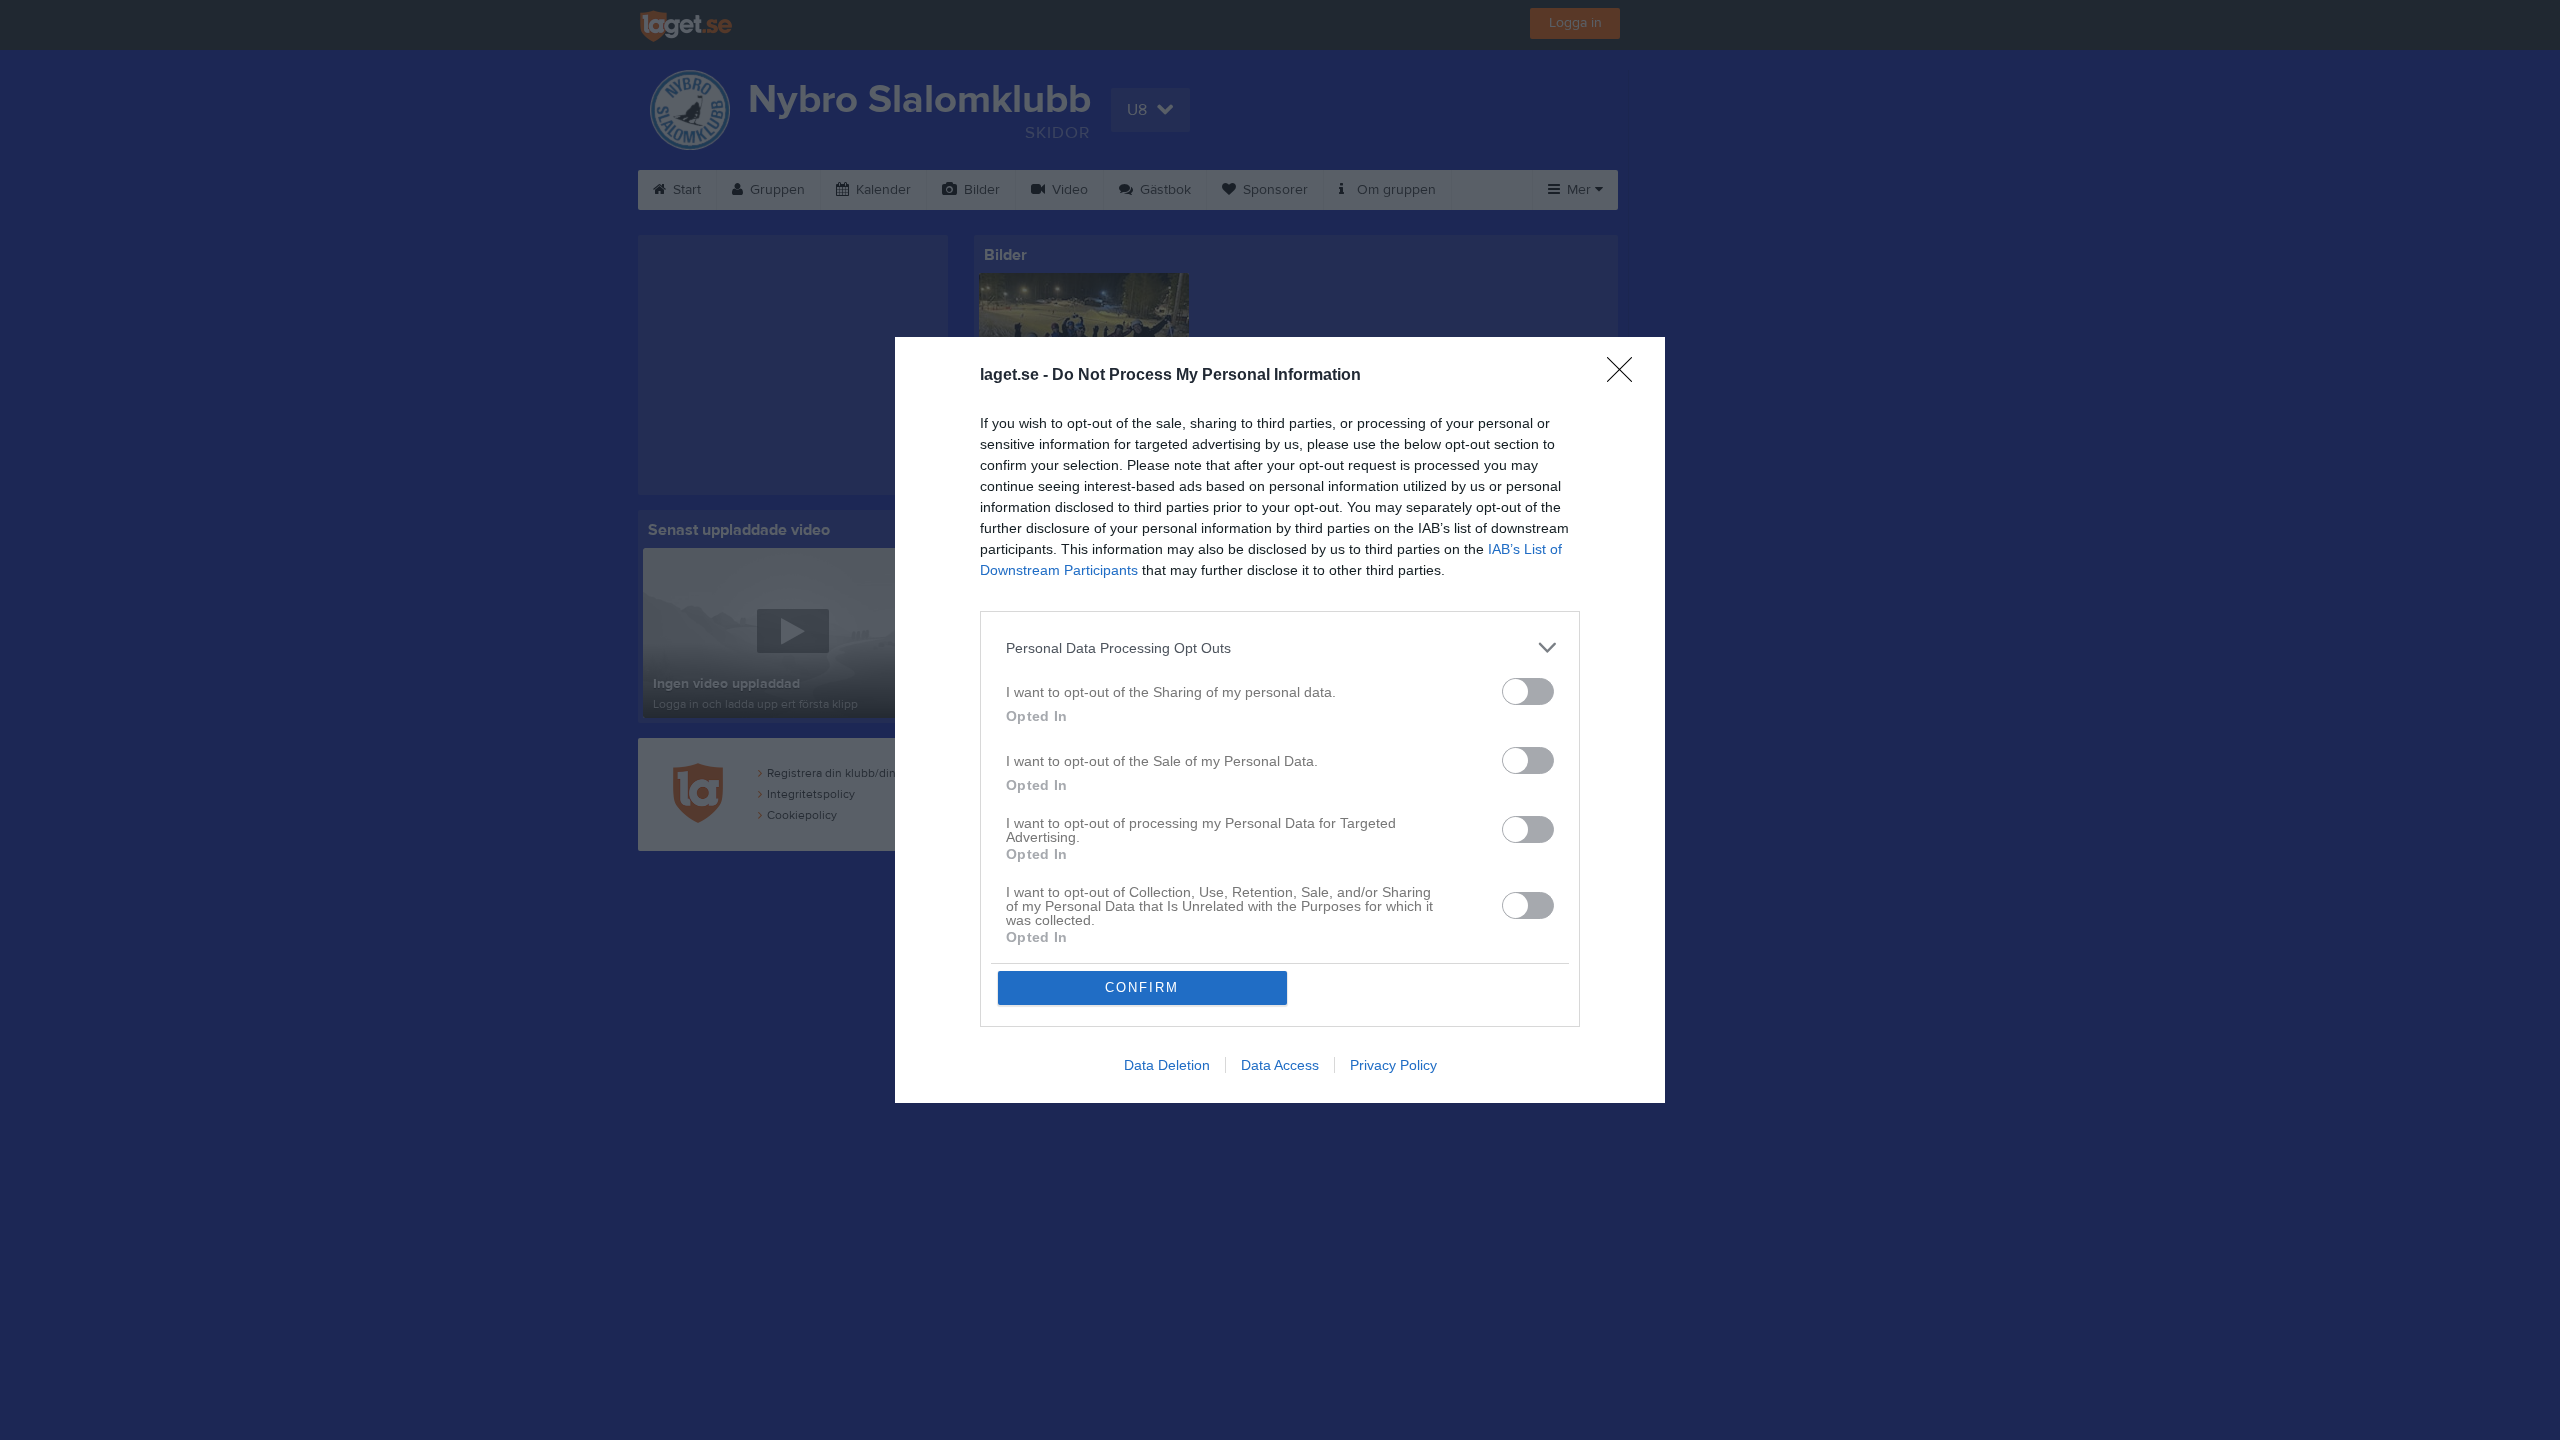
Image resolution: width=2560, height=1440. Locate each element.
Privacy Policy (1393, 1065)
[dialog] (1280, 720)
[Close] (1626, 376)
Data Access (1280, 1065)
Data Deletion (1167, 1065)
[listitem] (1280, 647)
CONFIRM (1142, 987)
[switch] (1528, 691)
